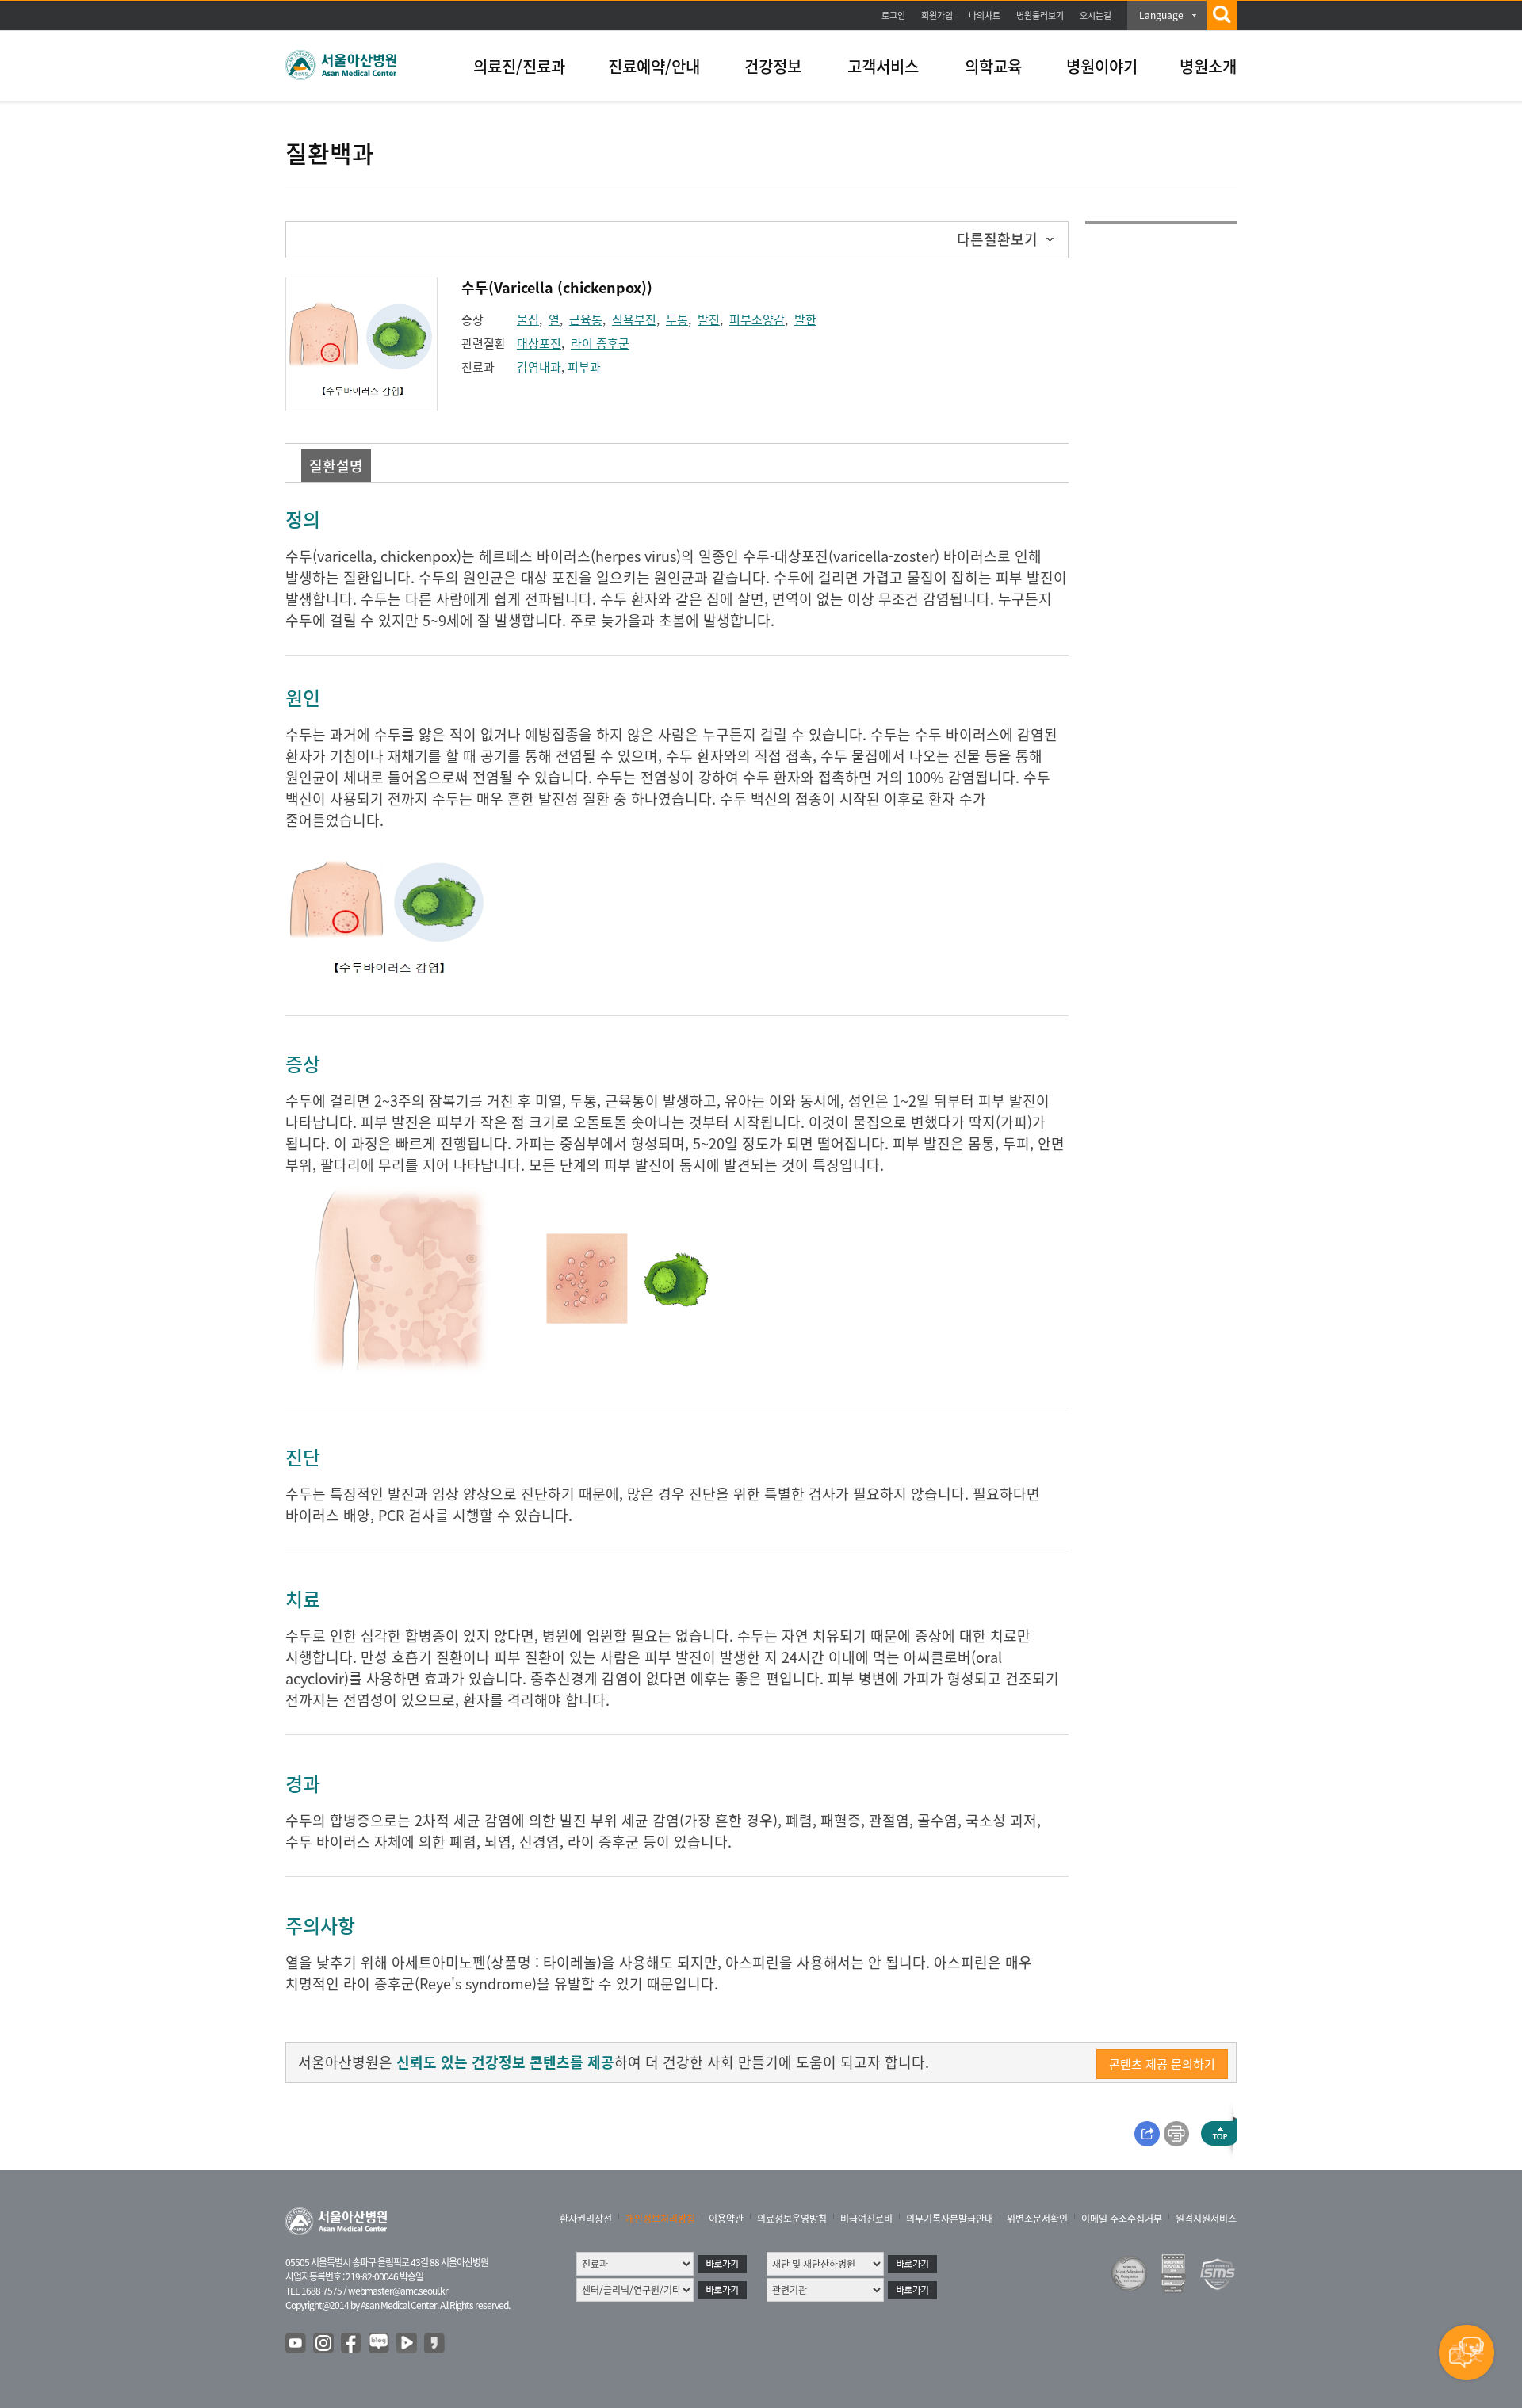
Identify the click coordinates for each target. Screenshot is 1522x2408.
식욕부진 (634, 319)
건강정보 (773, 66)
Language (1161, 15)
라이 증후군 (600, 343)
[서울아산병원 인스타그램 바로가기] (324, 2344)
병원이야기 (1102, 66)
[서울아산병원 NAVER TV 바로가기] (407, 2344)
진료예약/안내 (654, 66)
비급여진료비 (866, 2219)
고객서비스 (883, 66)
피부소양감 (757, 319)
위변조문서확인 (1037, 2219)
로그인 (893, 15)
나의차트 (985, 15)
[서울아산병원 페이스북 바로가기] (352, 2344)
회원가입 (937, 15)
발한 (805, 319)
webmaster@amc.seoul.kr (398, 2291)
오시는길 (1096, 15)
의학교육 (993, 66)
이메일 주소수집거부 (1122, 2219)
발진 (709, 319)
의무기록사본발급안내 (950, 2219)
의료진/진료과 (519, 66)
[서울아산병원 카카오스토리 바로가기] (435, 2344)
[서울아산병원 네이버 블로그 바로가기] (380, 2344)
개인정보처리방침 (660, 2219)
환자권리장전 (586, 2219)
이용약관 (726, 2219)
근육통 (586, 319)
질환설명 (336, 466)
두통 (677, 319)
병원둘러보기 (1040, 15)
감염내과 (539, 367)
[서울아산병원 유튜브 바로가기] (296, 2344)
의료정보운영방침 (792, 2219)
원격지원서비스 (1206, 2219)
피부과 (584, 367)
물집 (528, 319)
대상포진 (539, 343)
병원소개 (1208, 66)
